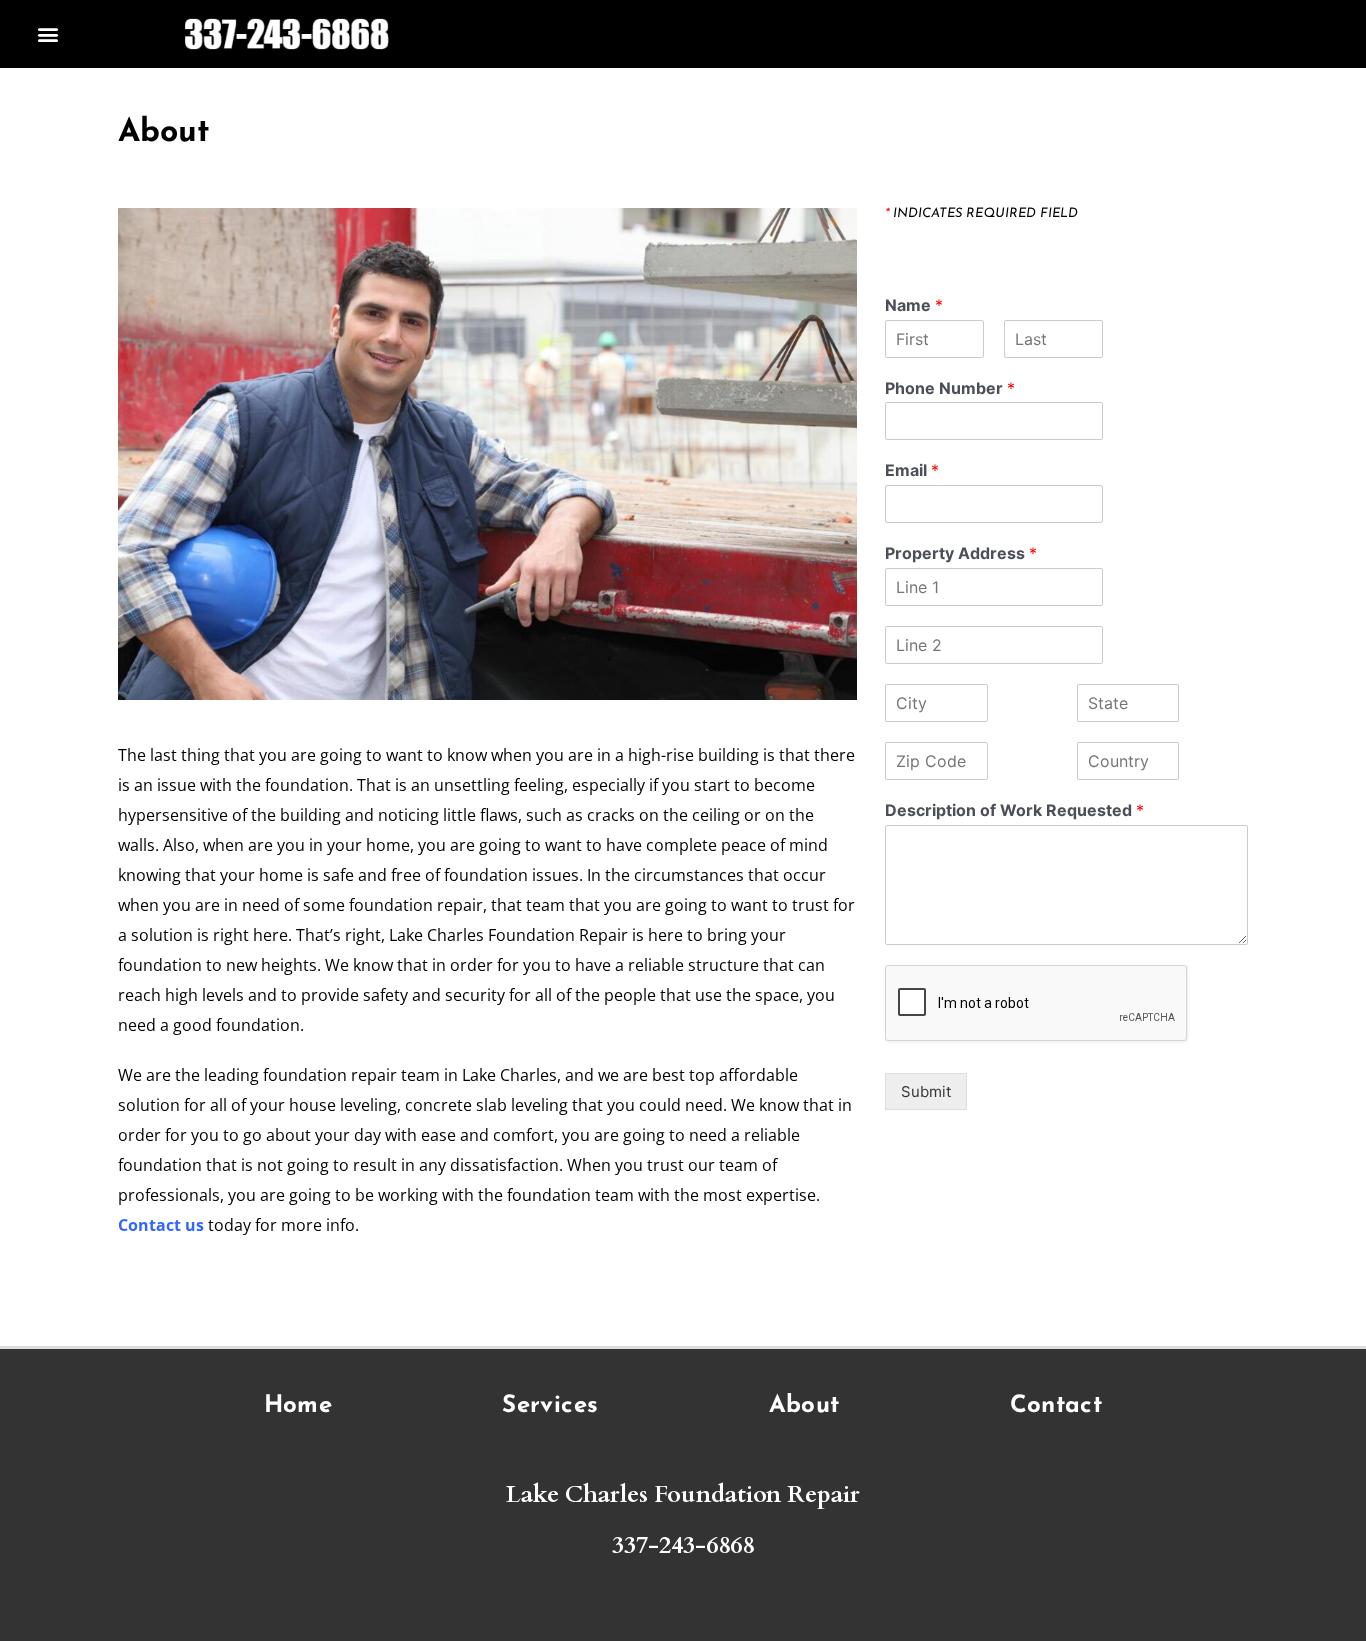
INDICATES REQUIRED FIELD (981, 213)
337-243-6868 (683, 1545)
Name (914, 305)
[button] (48, 34)
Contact (1056, 1406)
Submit (926, 1091)
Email (912, 470)
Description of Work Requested (1014, 810)
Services (550, 1406)
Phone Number (950, 388)
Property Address (961, 553)
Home (298, 1406)
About (804, 1406)
